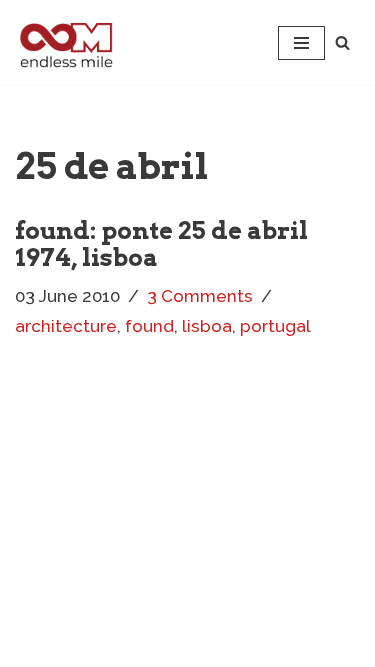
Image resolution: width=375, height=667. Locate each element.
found (149, 326)
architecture (66, 326)
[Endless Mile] (64, 42)
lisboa (207, 326)
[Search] (342, 42)
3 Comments (200, 296)
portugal (275, 326)
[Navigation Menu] (301, 43)
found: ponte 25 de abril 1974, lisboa (161, 243)
